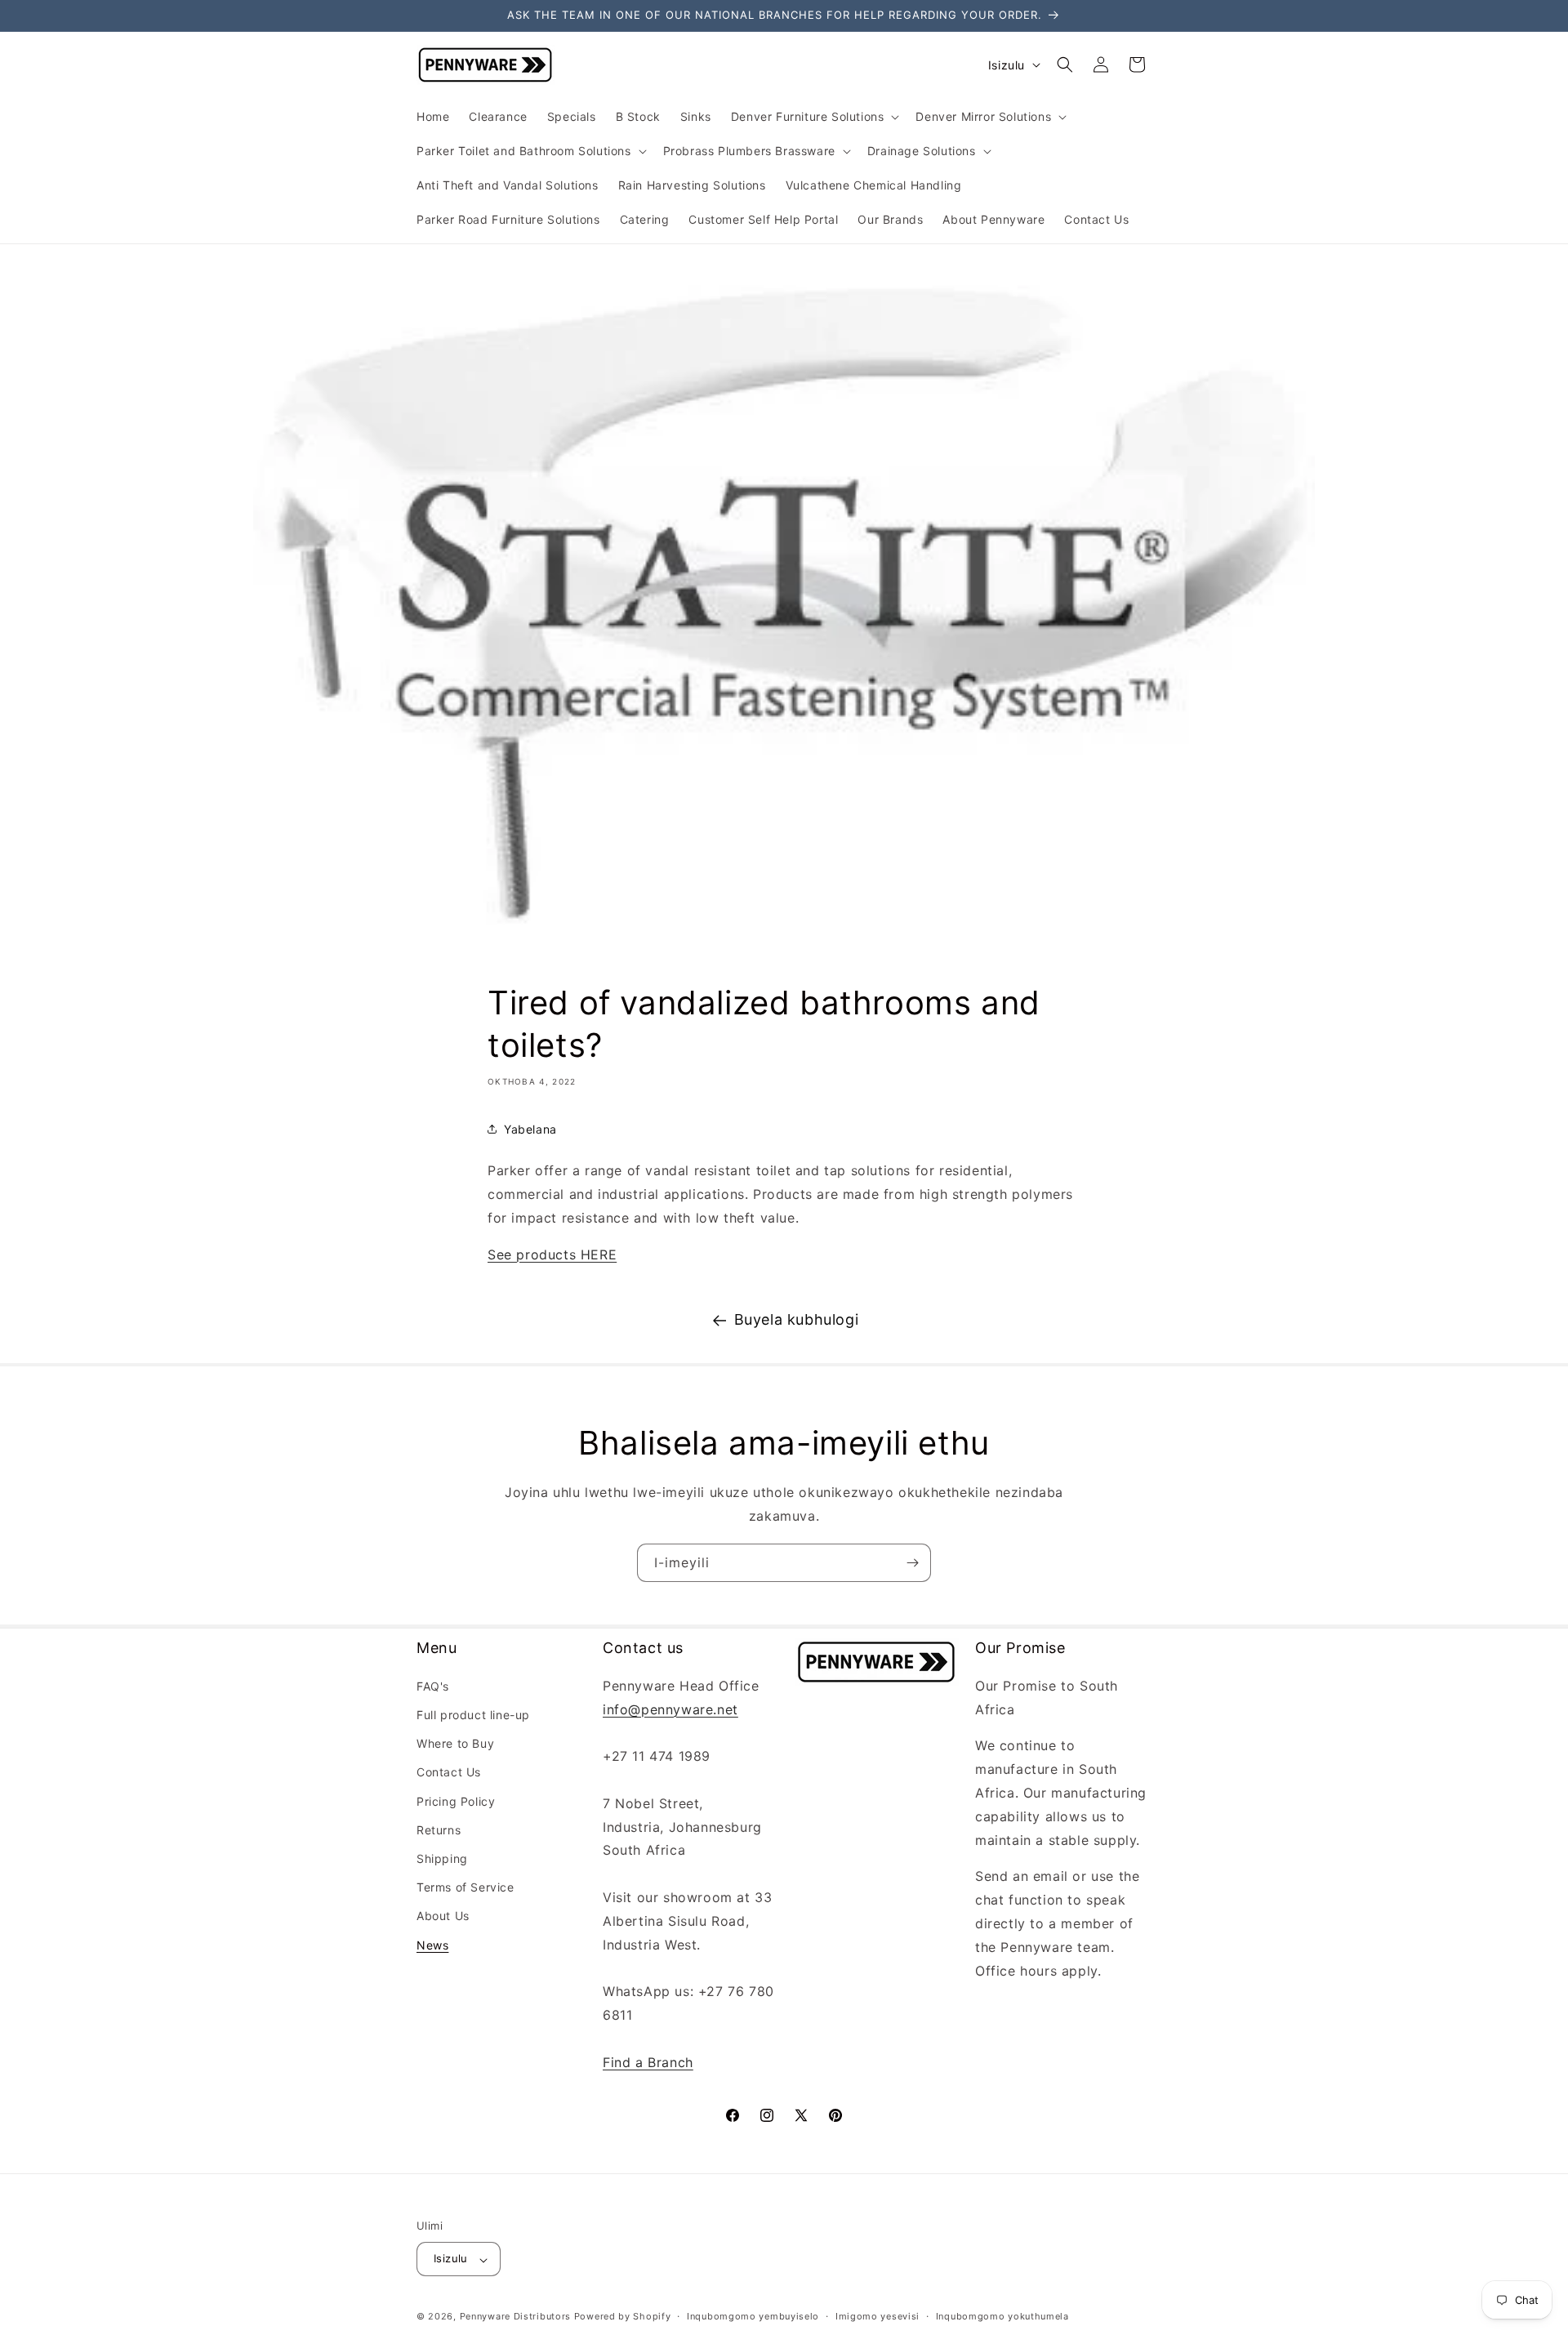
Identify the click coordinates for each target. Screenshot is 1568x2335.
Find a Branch (648, 2062)
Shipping (442, 1858)
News (432, 1945)
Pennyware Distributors (515, 2317)
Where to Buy (455, 1743)
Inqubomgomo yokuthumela (1002, 2317)
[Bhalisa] (912, 1563)
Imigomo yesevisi (878, 2317)
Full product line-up (473, 1715)
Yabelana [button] (530, 1129)
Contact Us (449, 1772)
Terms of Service (465, 1887)
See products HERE (552, 1254)
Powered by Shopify (623, 2317)
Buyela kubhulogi (797, 1319)
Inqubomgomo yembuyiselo (753, 2317)
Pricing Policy (456, 1801)
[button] (814, 117)
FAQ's (433, 1686)
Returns (439, 1830)
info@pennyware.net (670, 1709)
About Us (443, 1916)
